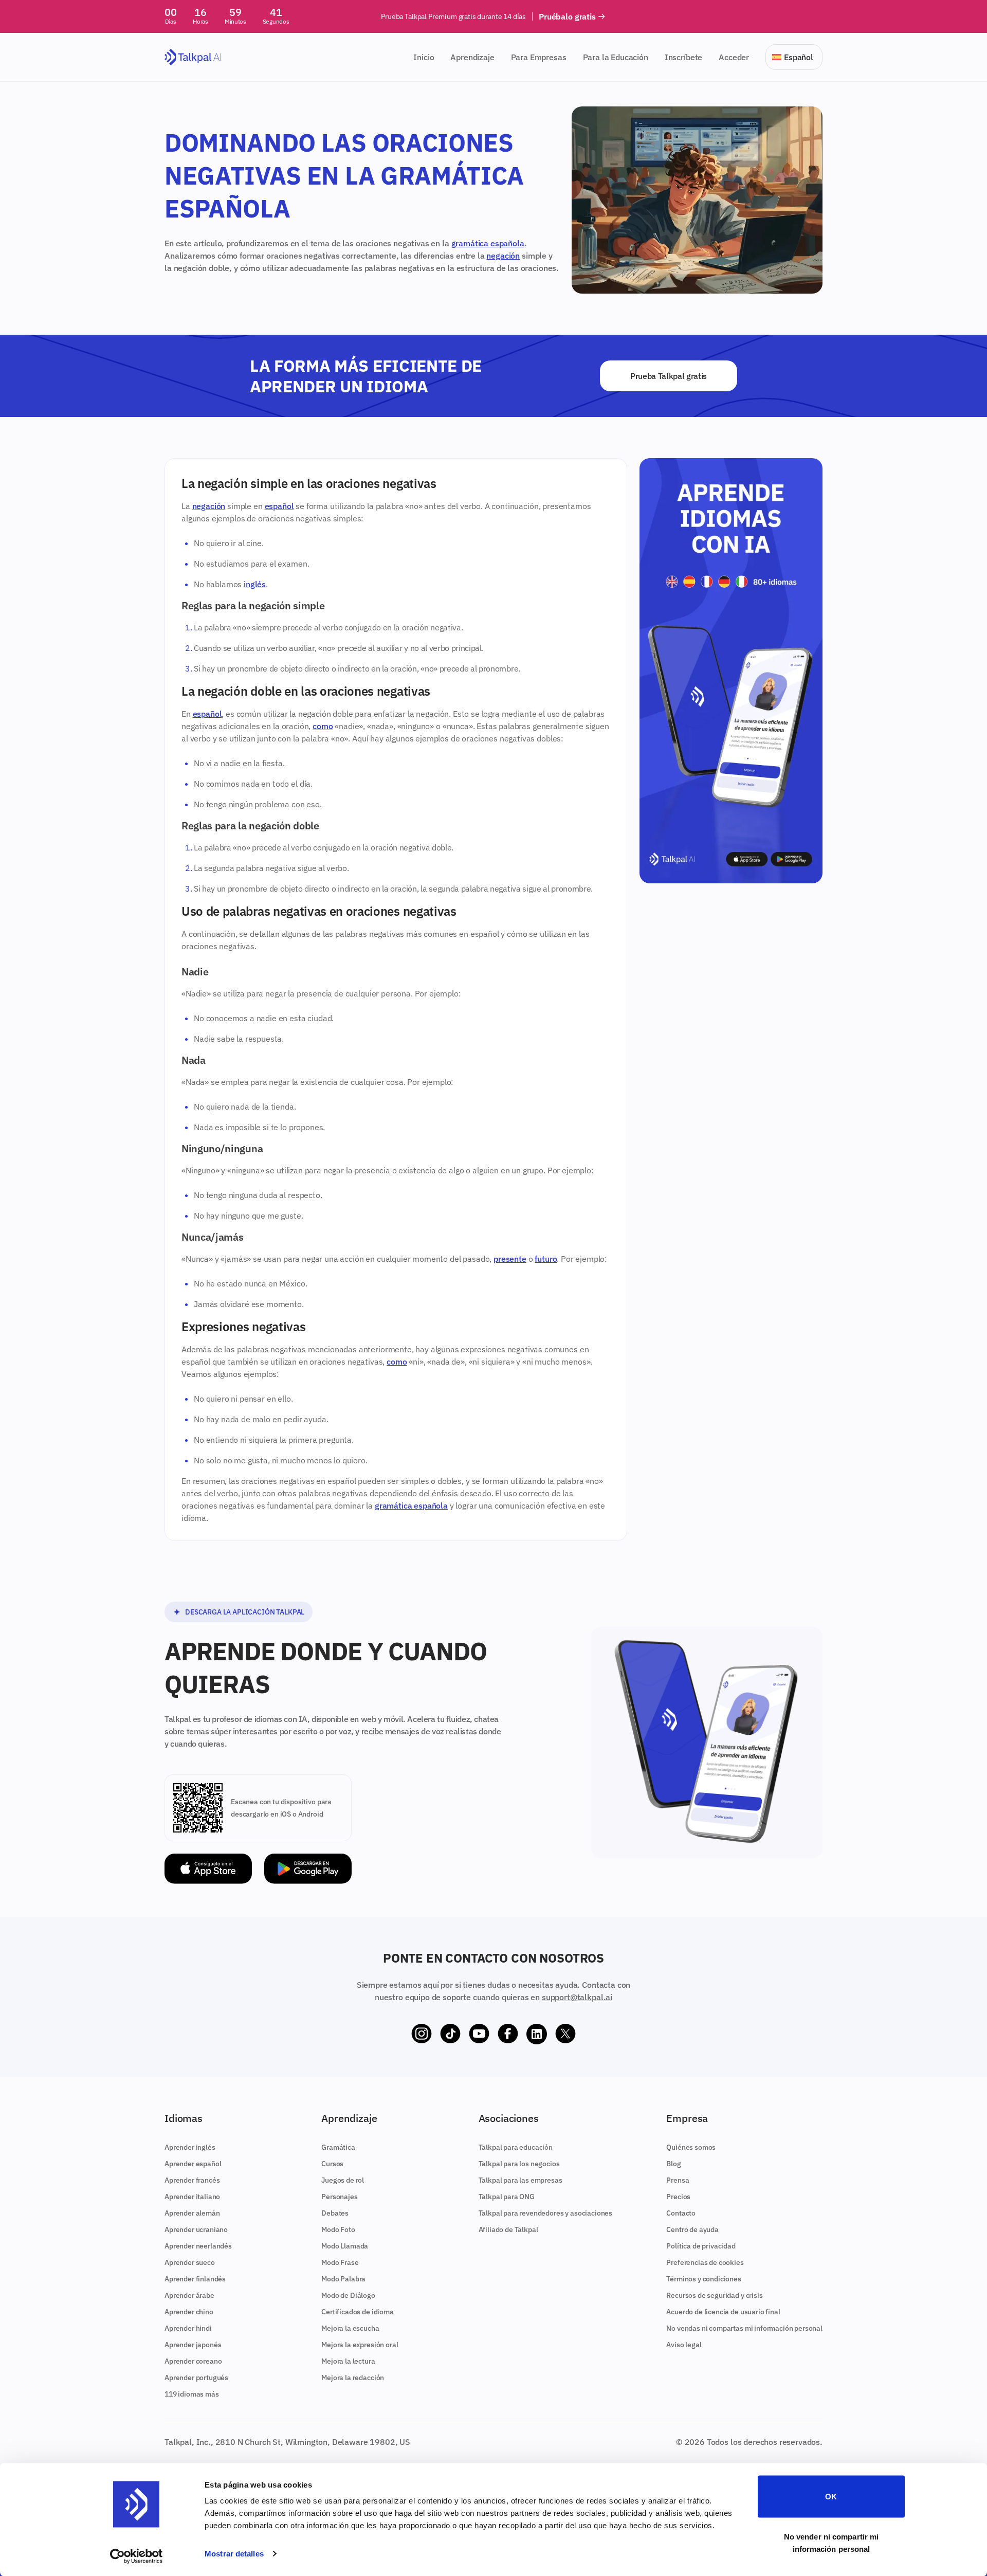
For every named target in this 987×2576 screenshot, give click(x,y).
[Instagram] (422, 2034)
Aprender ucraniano (196, 2229)
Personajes (339, 2197)
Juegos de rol (343, 2180)
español (279, 506)
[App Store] (208, 1869)
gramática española (488, 243)
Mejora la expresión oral (360, 2345)
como (323, 726)
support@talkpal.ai (577, 1997)
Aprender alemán (192, 2213)
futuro (546, 1259)
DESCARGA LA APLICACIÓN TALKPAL (245, 1612)
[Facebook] (508, 2034)
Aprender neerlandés (198, 2246)
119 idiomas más (192, 2394)
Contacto (681, 2213)
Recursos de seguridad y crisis (714, 2295)
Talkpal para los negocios (519, 2164)
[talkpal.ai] (193, 57)
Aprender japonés (193, 2345)
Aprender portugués (196, 2378)
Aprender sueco (190, 2262)
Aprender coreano (193, 2361)
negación (503, 256)
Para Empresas (539, 57)
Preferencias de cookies (705, 2262)
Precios (678, 2197)
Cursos (332, 2164)
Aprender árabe (189, 2295)
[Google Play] (308, 1869)
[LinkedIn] (537, 2034)
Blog (673, 2164)
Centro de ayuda (692, 2229)
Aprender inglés (190, 2147)
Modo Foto (338, 2229)
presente (510, 1259)
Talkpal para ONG (507, 2197)
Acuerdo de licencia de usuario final (723, 2312)
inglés (255, 584)
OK (831, 2497)
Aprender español (193, 2164)
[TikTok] (450, 2034)
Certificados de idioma (357, 2312)
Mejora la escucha (350, 2328)
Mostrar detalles (234, 2554)
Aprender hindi (188, 2328)
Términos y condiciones (703, 2279)
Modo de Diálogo (348, 2295)
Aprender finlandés (195, 2279)
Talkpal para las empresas (520, 2180)
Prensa (678, 2180)
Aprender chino (189, 2312)
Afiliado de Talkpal (508, 2229)
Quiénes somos (691, 2147)
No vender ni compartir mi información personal (831, 2542)
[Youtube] (479, 2034)
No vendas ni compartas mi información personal (744, 2328)
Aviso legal (684, 2345)
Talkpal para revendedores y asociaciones (546, 2213)
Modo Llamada (345, 2246)
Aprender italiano (192, 2197)
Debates (335, 2213)
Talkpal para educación (516, 2147)
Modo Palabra (343, 2279)
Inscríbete (683, 57)
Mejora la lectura (348, 2361)
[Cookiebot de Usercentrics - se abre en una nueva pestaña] (136, 2556)
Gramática (338, 2147)
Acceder (734, 57)
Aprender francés (192, 2180)
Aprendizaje (472, 57)
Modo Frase (340, 2262)
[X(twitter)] (565, 2034)
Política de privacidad (701, 2246)
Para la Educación (616, 57)
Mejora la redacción (353, 2378)
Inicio (424, 57)
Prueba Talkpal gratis (669, 376)
